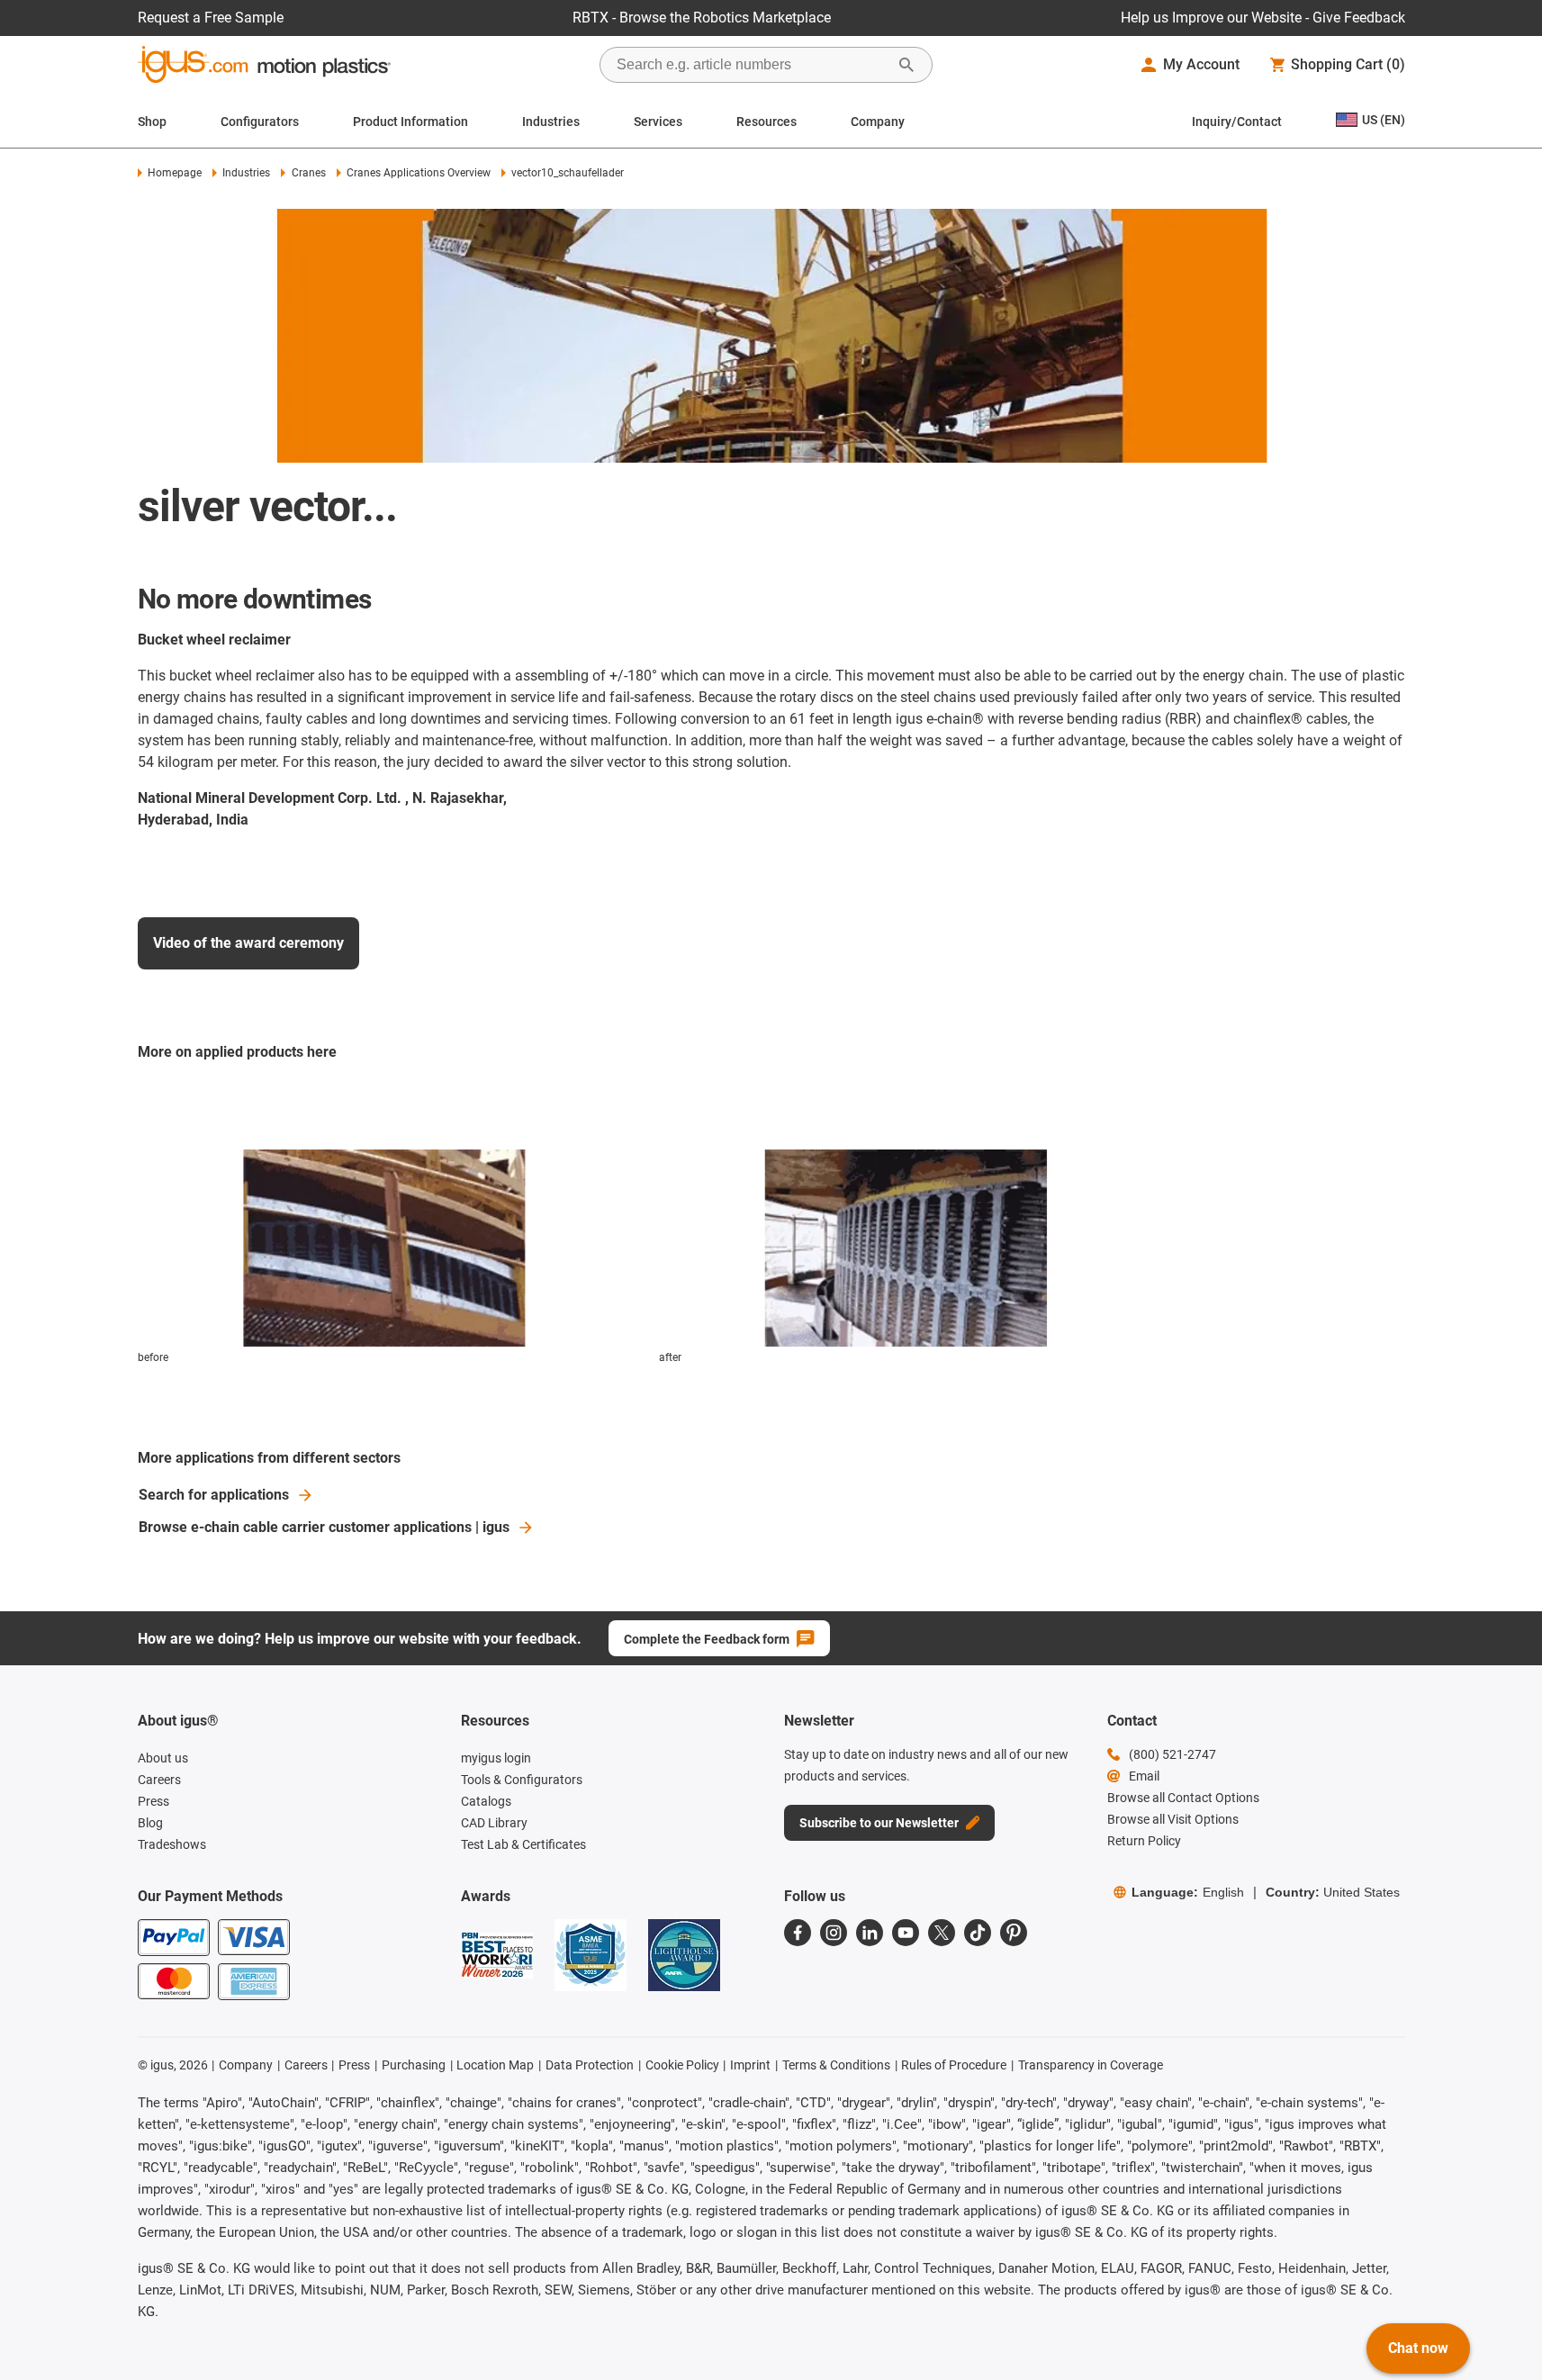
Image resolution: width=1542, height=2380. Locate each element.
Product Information (410, 122)
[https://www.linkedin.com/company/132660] (870, 1933)
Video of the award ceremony (248, 943)
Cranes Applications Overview (419, 173)
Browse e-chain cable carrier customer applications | (324, 1527)
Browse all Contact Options (1183, 1798)
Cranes (308, 173)
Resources (766, 122)
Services (658, 122)
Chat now (1418, 2348)
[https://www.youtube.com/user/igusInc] (906, 1933)
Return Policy (1144, 1841)
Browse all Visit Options (1173, 1819)
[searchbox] (752, 65)
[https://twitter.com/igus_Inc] (942, 1933)
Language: (1188, 1892)
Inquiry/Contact (1237, 122)
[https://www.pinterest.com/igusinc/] (1014, 1933)
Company (878, 122)
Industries (551, 122)
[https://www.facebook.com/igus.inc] (798, 1933)
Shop (152, 122)
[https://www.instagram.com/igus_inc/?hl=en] (834, 1933)
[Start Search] (906, 65)
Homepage (175, 173)
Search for (214, 1495)
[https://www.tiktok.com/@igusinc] (978, 1933)
